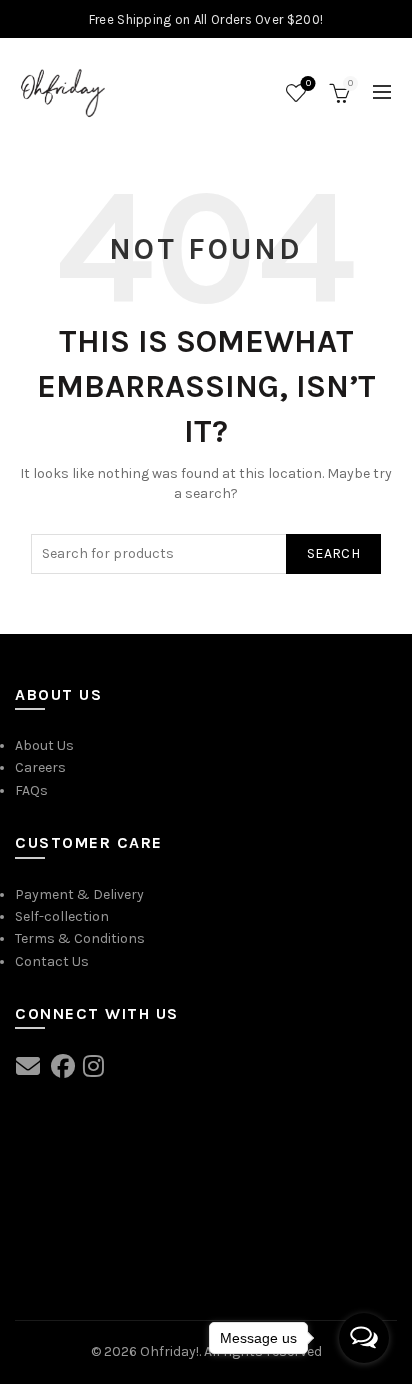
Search (333, 553)
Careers (40, 767)
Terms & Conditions (80, 938)
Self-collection (62, 916)
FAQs (31, 790)
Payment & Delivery (79, 894)
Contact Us (52, 961)
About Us (44, 745)
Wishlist (308, 83)
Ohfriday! (169, 1351)
